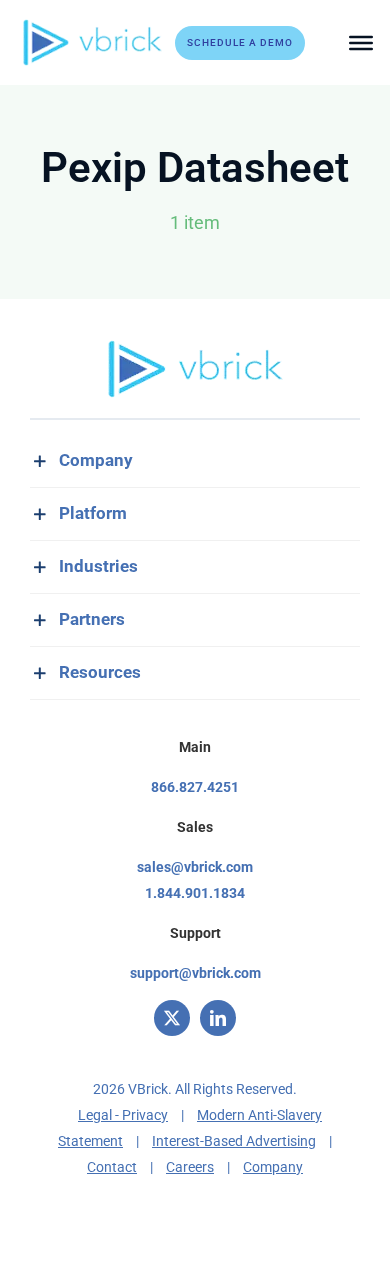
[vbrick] (92, 26)
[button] (195, 461)
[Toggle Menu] (361, 42)
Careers (190, 1167)
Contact (112, 1167)
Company (273, 1167)
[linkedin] (218, 1018)
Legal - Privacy (123, 1115)
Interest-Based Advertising (234, 1141)
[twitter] (172, 1018)
